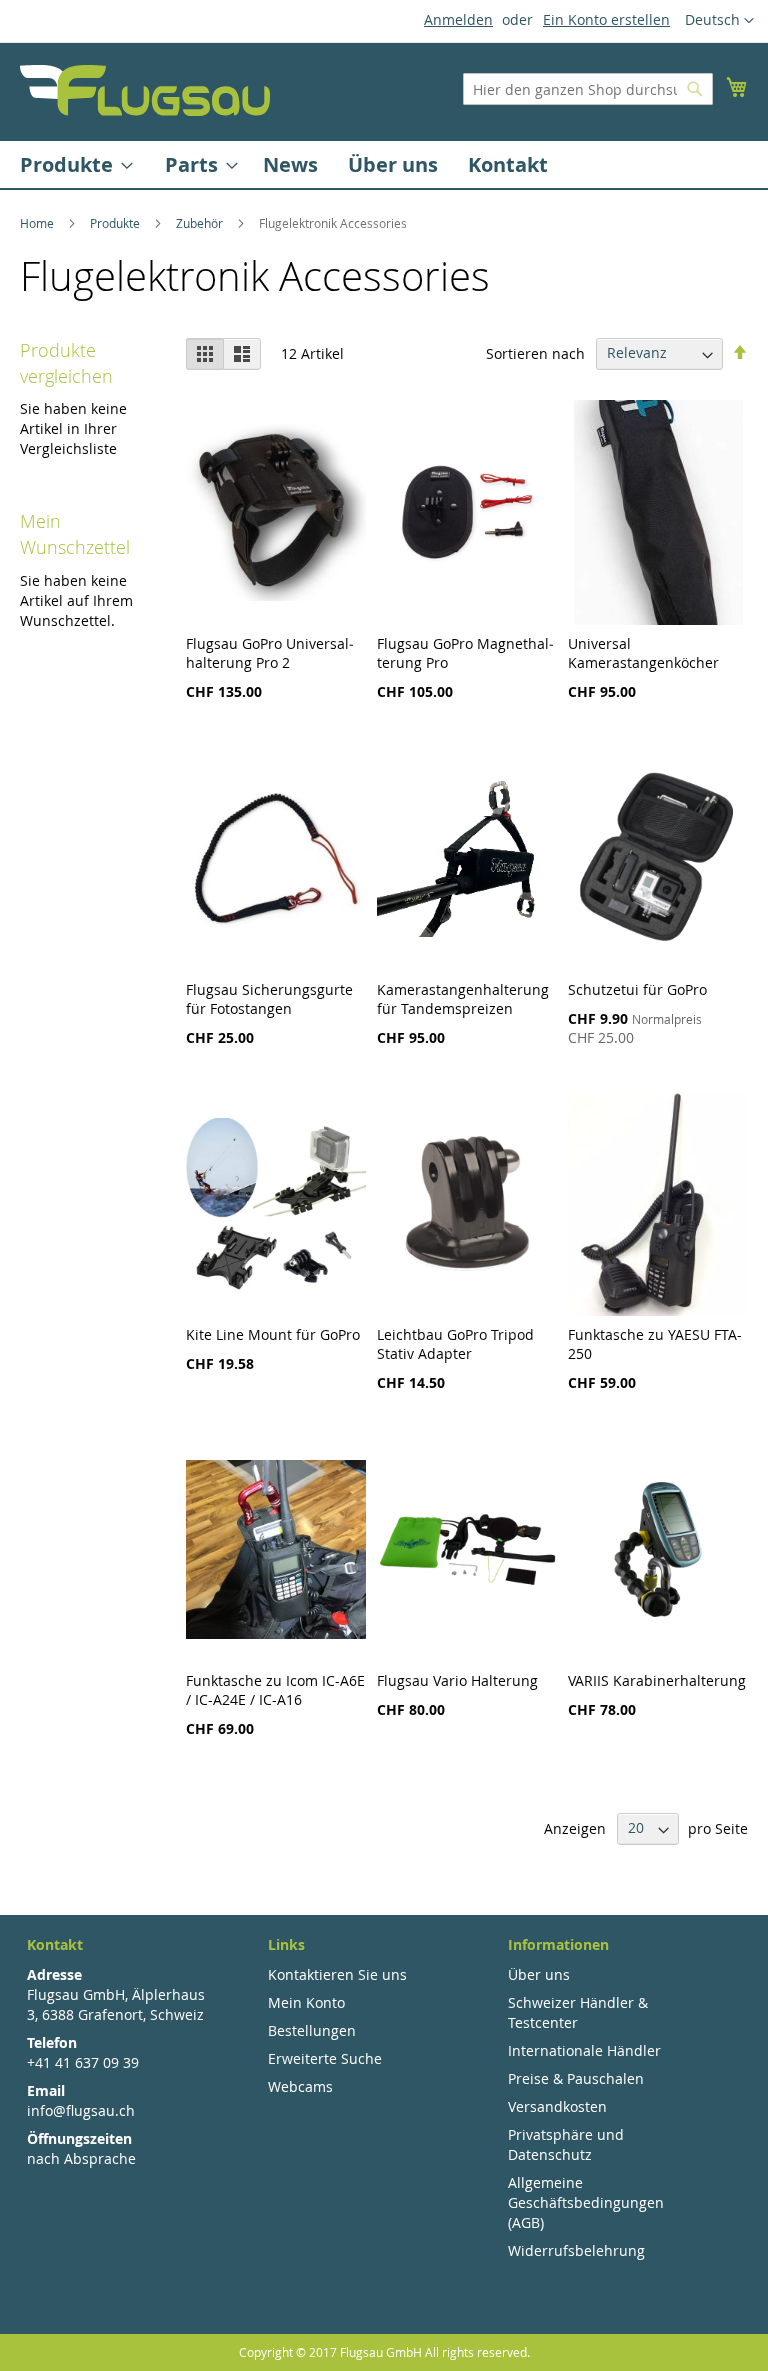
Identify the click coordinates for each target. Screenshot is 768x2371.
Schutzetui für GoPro (637, 989)
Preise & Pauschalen (576, 2078)
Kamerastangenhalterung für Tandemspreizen (463, 999)
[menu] (384, 164)
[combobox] (588, 89)
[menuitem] (70, 164)
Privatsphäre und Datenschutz (566, 2144)
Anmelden (458, 19)
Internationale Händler (584, 2050)
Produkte (116, 223)
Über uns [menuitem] (393, 164)
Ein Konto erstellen (606, 19)
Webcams (300, 2086)
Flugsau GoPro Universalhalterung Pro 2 (270, 653)
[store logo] (145, 90)
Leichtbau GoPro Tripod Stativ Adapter (455, 1344)
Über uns (539, 1974)
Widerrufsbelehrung (576, 2250)
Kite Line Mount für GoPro (273, 1334)
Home (38, 223)
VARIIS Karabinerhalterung (657, 1680)
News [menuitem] (290, 164)
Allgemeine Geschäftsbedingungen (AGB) (586, 2202)
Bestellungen (312, 2030)
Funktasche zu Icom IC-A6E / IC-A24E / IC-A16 (275, 1690)
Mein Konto (306, 2002)
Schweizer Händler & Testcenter (578, 2012)
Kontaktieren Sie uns (337, 1974)
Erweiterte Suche (325, 2058)
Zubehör (201, 223)
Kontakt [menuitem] (508, 164)
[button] (719, 21)
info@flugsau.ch (81, 2110)
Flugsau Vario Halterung (457, 1680)
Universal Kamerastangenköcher (643, 653)
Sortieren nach (535, 352)
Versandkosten (557, 2106)
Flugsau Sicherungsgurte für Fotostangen (269, 999)
